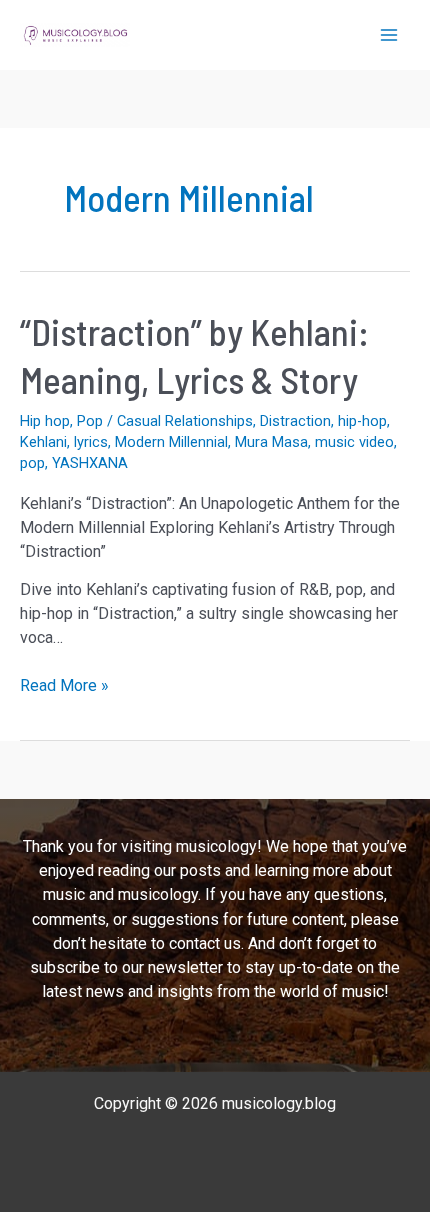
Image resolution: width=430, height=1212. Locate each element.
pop (32, 463)
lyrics (91, 442)
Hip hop (45, 421)
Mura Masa (271, 442)
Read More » (64, 686)
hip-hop (362, 421)
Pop (90, 421)
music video (354, 442)
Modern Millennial (171, 442)
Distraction (295, 421)
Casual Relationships (185, 421)
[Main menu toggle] (389, 35)
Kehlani (43, 442)
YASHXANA (90, 463)
